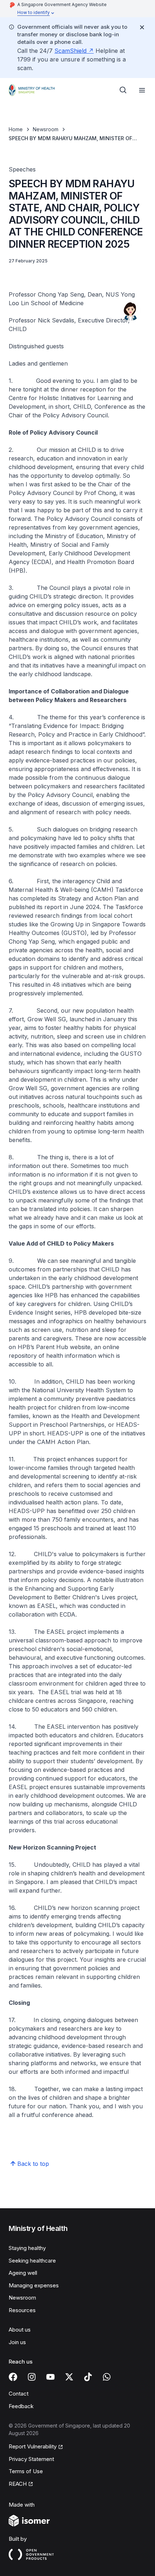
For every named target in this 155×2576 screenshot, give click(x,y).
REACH (18, 2484)
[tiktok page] (88, 2377)
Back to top (33, 2164)
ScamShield (70, 51)
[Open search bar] (123, 90)
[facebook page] (13, 2377)
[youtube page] (50, 2377)
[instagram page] (32, 2377)
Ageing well (23, 2273)
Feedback (21, 2406)
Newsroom (46, 129)
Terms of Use (26, 2471)
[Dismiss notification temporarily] (142, 27)
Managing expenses (34, 2285)
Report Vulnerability (33, 2446)
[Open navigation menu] (142, 90)
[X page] (69, 2377)
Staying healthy (27, 2248)
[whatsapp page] (107, 2377)
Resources (22, 2310)
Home (16, 129)
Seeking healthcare (32, 2261)
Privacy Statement (31, 2459)
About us (20, 2330)
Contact (19, 2394)
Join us (17, 2342)
